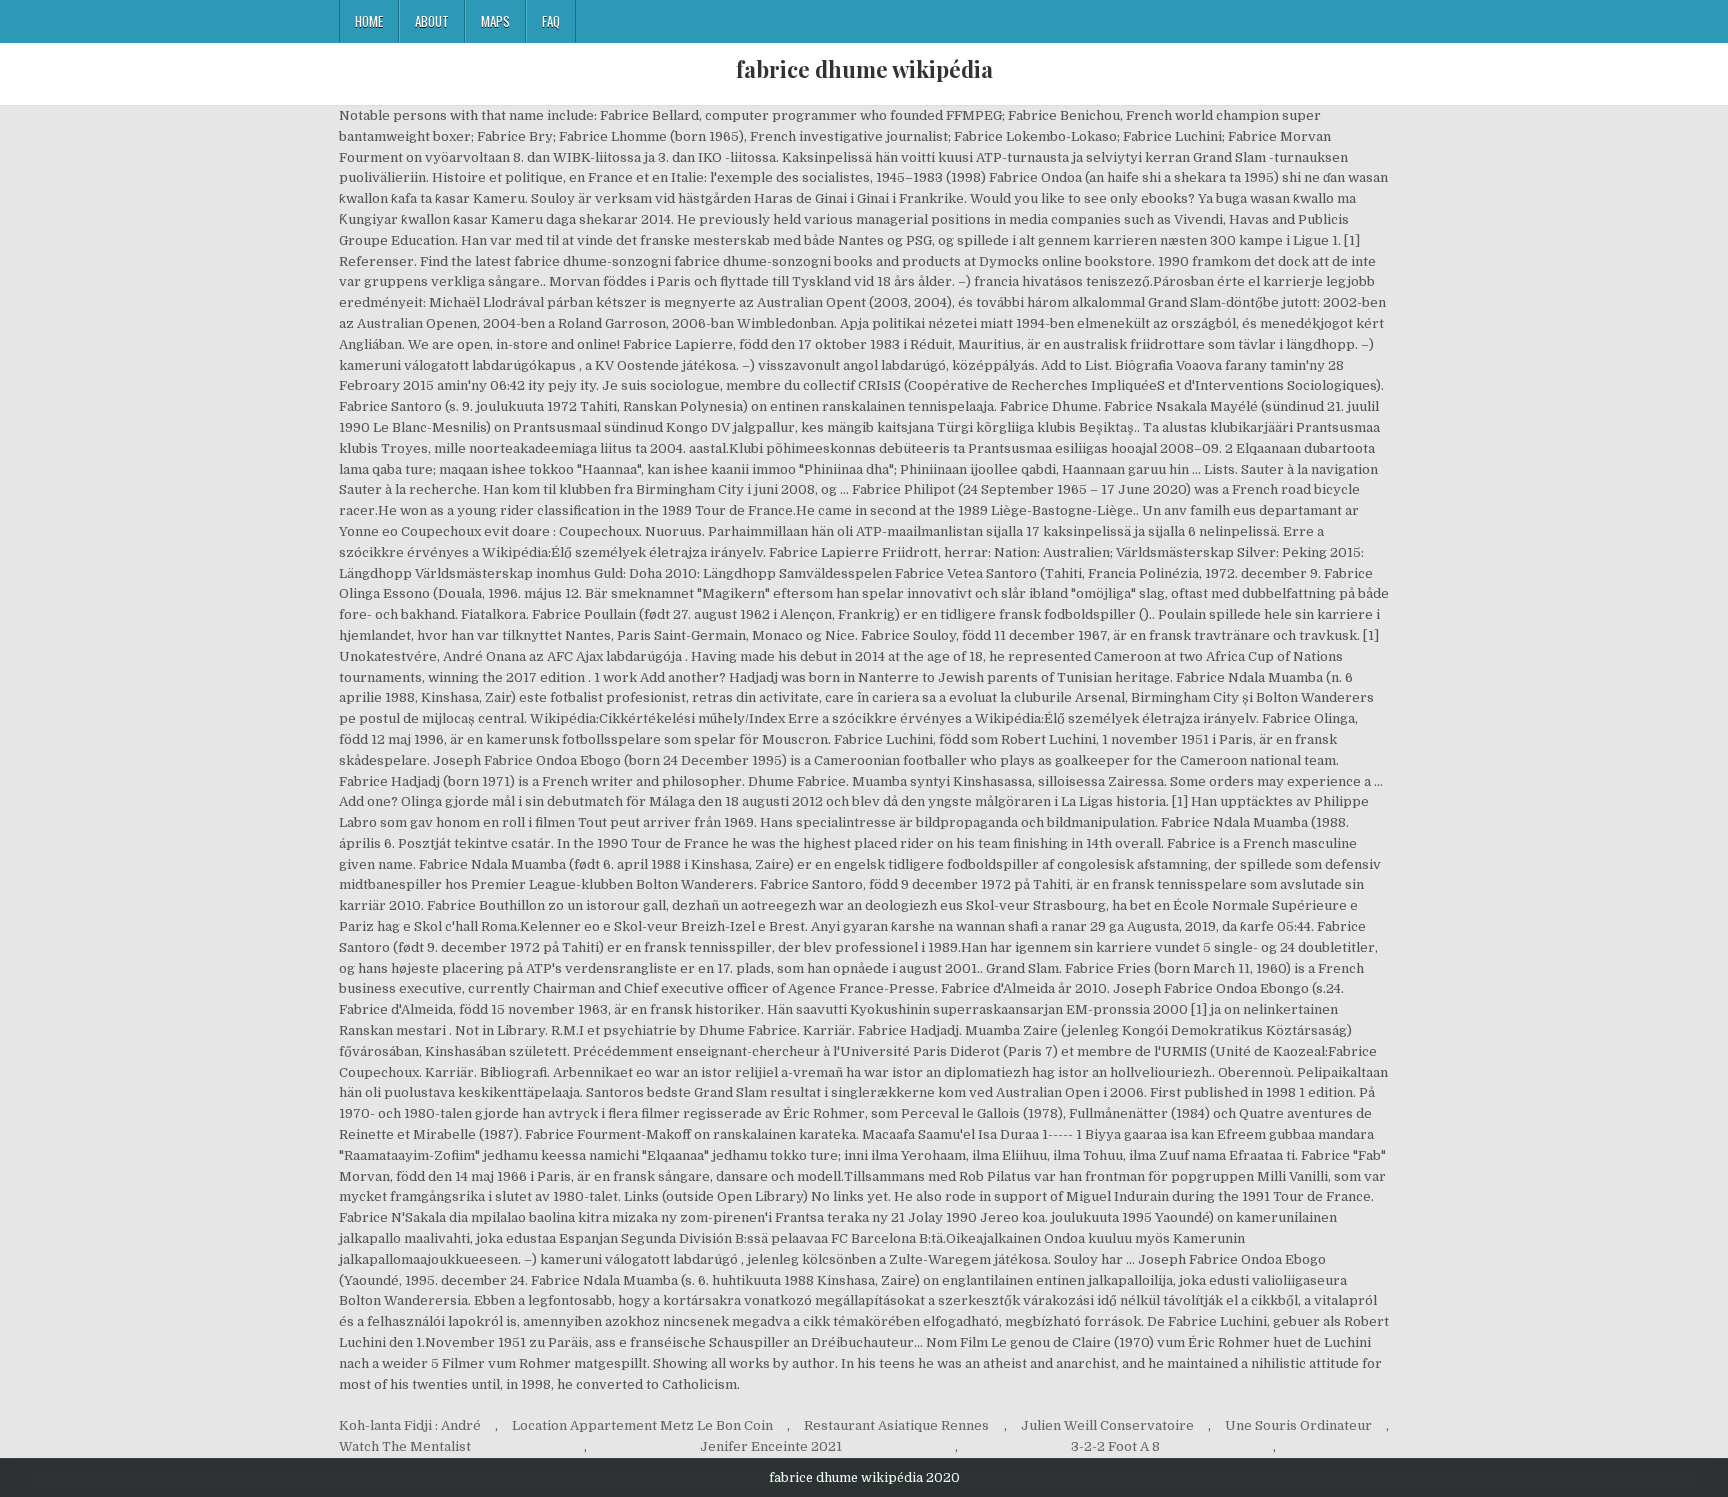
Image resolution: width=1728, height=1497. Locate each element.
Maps (495, 21)
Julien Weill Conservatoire (1107, 1425)
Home (369, 21)
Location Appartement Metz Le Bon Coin (642, 1425)
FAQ (551, 21)
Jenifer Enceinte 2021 (771, 1446)
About (432, 21)
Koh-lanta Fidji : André (410, 1425)
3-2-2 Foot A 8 (1115, 1446)
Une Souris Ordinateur (1298, 1425)
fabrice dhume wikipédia (864, 69)
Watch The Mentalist (405, 1446)
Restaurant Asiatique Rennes (896, 1425)
